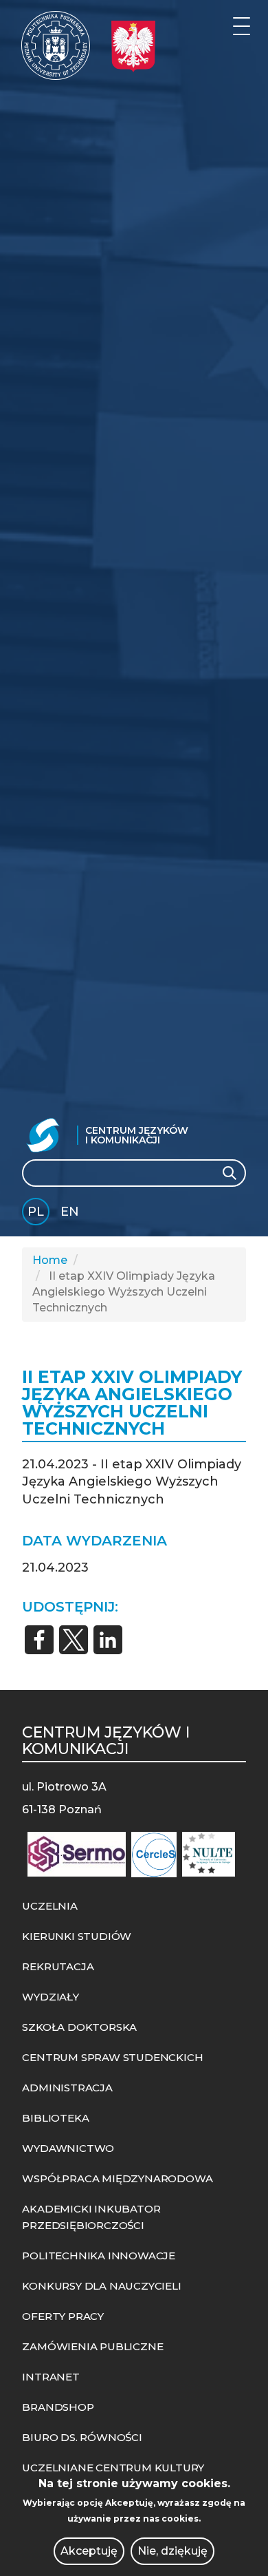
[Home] (56, 45)
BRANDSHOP (58, 2407)
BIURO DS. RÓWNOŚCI (82, 2437)
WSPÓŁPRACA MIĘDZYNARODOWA (117, 2178)
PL (36, 1212)
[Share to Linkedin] (108, 1640)
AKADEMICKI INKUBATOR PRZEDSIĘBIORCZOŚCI (91, 2217)
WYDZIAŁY (50, 1997)
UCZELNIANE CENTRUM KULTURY (113, 2468)
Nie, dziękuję (172, 2551)
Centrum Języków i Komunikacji (137, 1135)
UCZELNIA (49, 1906)
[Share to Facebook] (39, 1640)
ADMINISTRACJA (67, 2088)
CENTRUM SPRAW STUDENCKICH (112, 2057)
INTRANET (51, 2377)
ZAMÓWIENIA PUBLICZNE (92, 2346)
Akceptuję (89, 2551)
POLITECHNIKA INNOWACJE (99, 2256)
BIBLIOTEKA (55, 2118)
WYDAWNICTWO (68, 2148)
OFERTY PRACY (63, 2316)
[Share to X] (74, 1640)
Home (50, 1260)
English (71, 1214)
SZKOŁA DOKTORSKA (79, 2027)
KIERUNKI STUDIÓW (77, 1936)
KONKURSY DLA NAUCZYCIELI (101, 2286)
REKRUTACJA (58, 1966)
